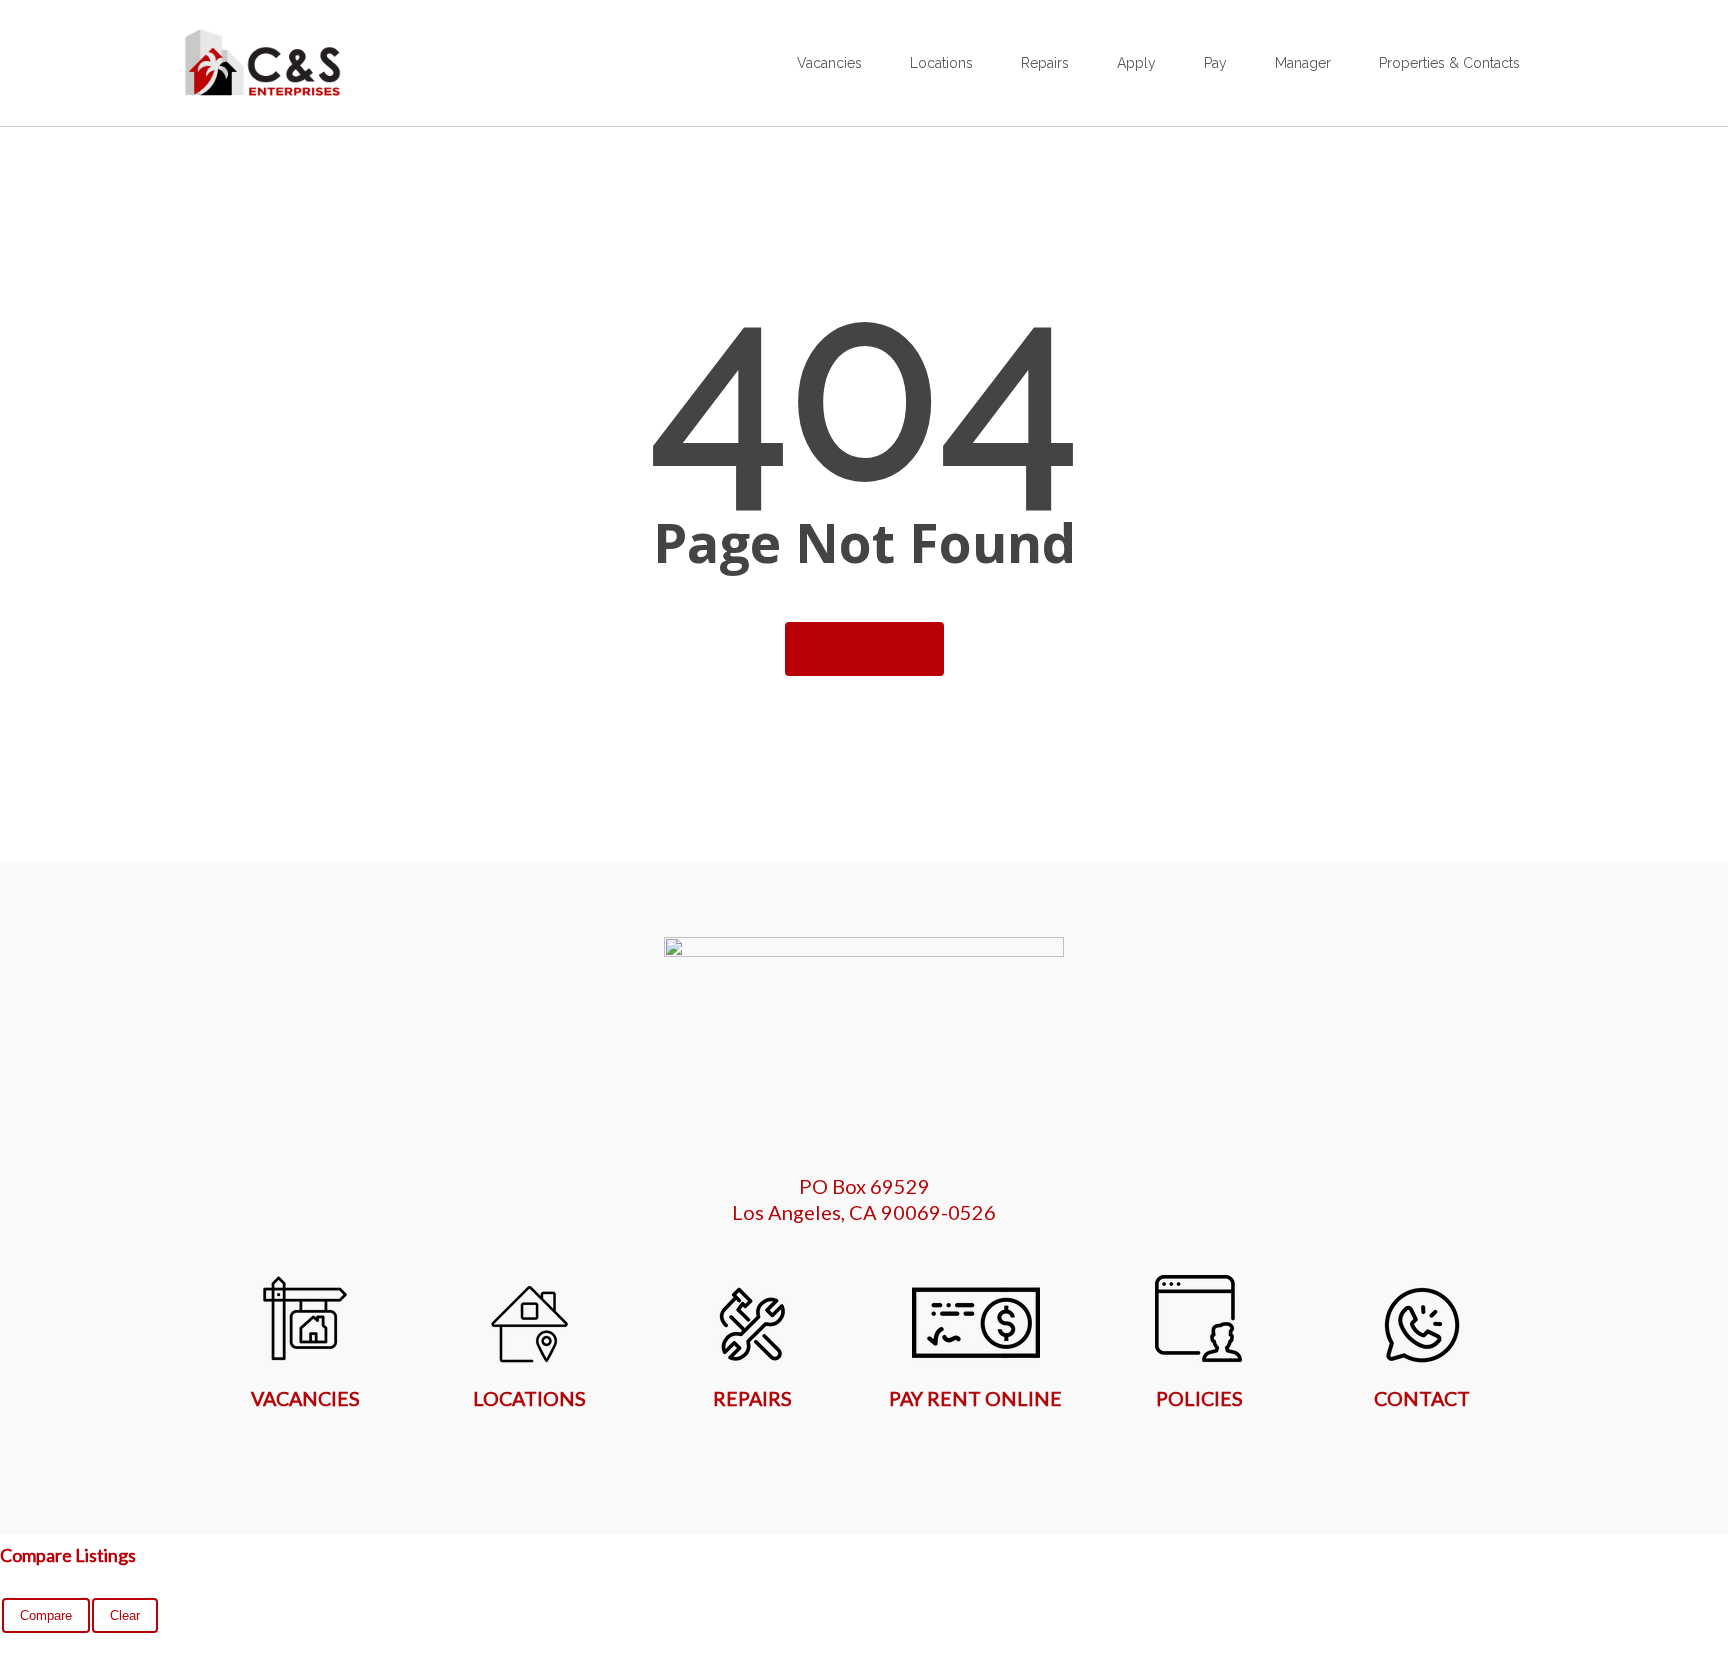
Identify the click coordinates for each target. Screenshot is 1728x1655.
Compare (46, 1615)
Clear (125, 1615)
